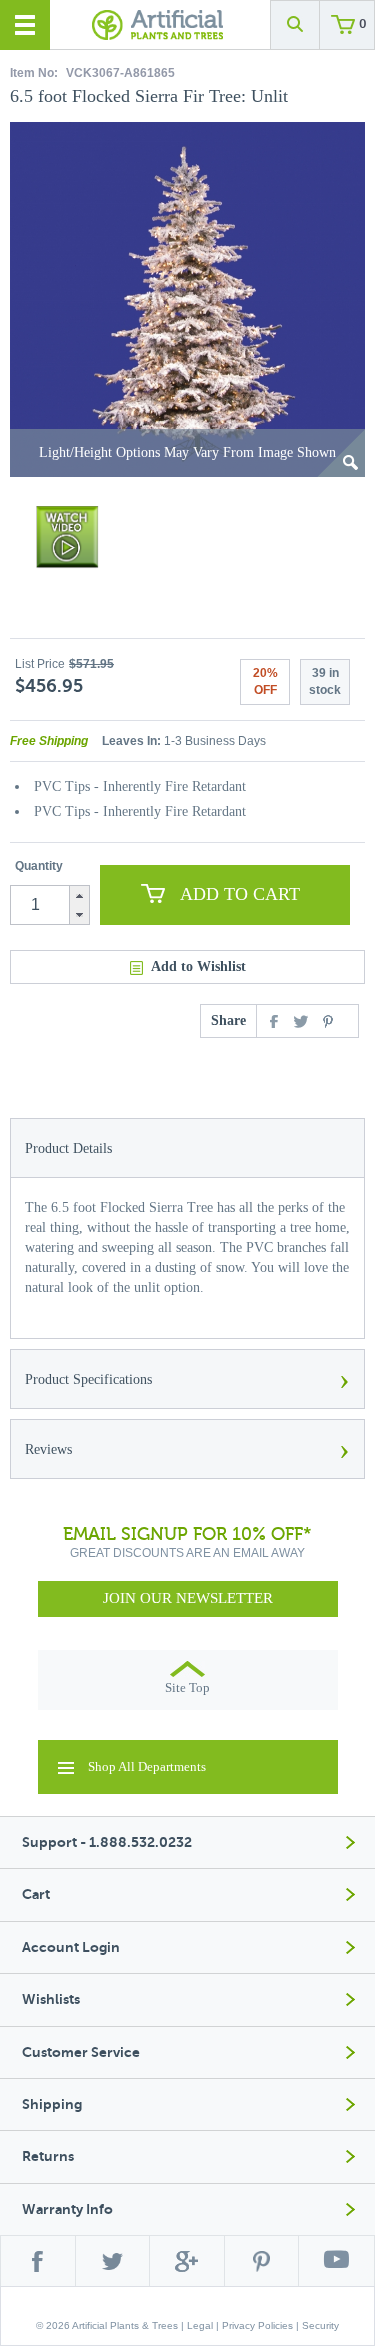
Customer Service (81, 2052)
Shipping (52, 2104)
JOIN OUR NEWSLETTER (188, 1598)
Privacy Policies (257, 2325)
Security (320, 2325)
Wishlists (51, 1999)
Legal (200, 2325)
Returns (48, 2156)
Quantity (39, 866)
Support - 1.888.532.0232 (107, 1842)
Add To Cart (240, 894)
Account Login (71, 1947)
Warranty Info (67, 2209)
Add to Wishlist (198, 966)
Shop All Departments (147, 1766)
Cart (36, 1894)
